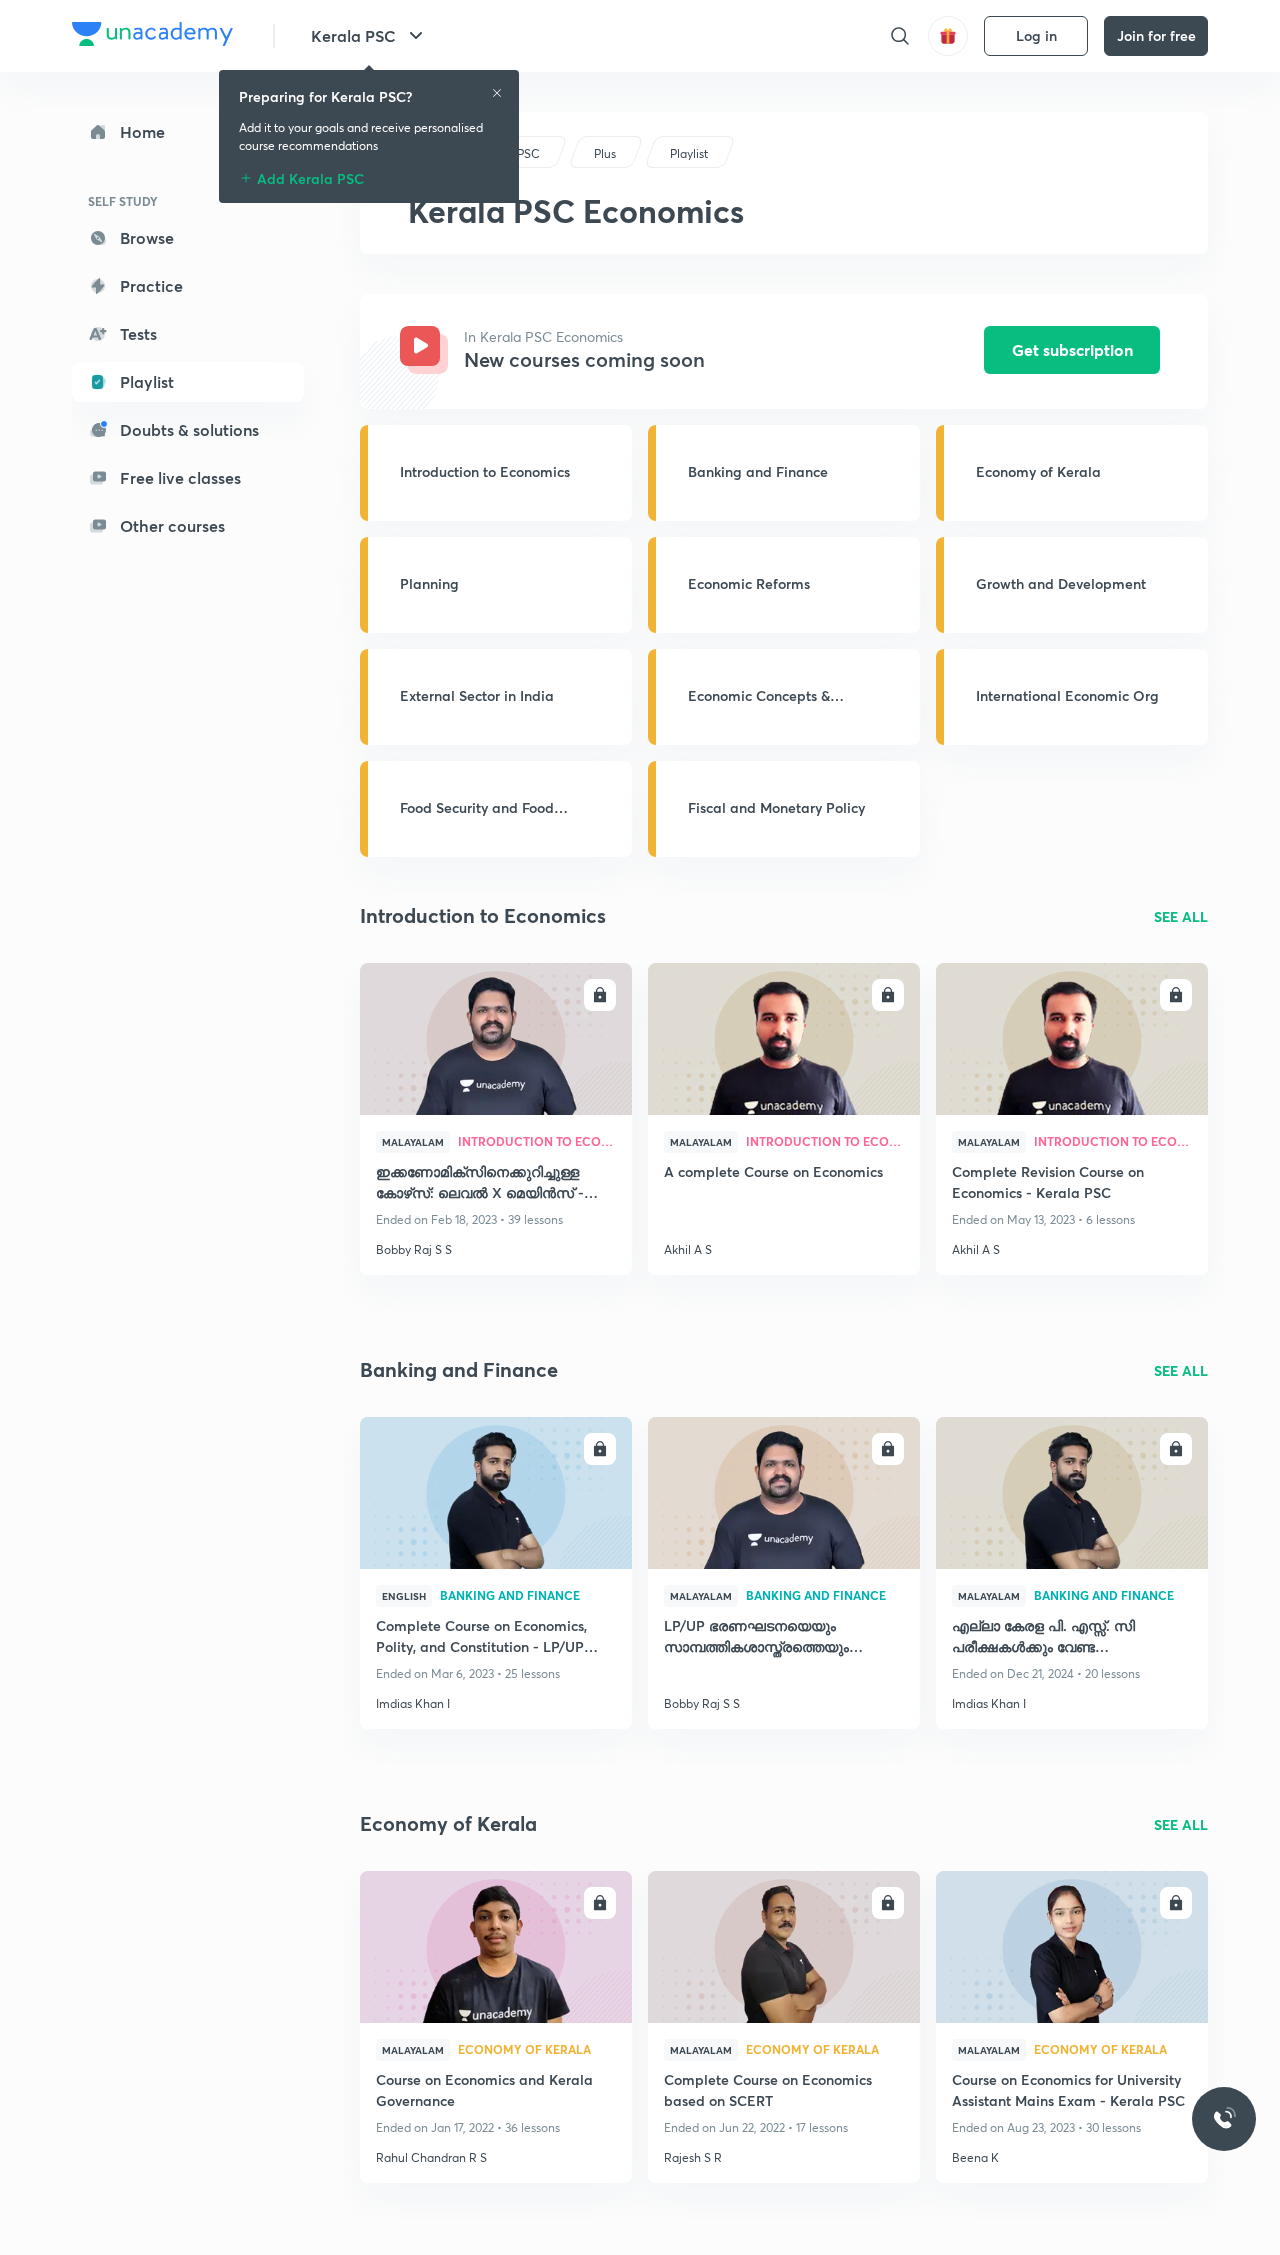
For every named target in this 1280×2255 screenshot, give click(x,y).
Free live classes (180, 477)
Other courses (172, 525)
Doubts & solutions (189, 429)
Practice (151, 285)
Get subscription (1072, 349)
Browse (147, 237)
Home (142, 131)
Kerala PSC (353, 35)
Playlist (147, 381)
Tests (138, 333)
